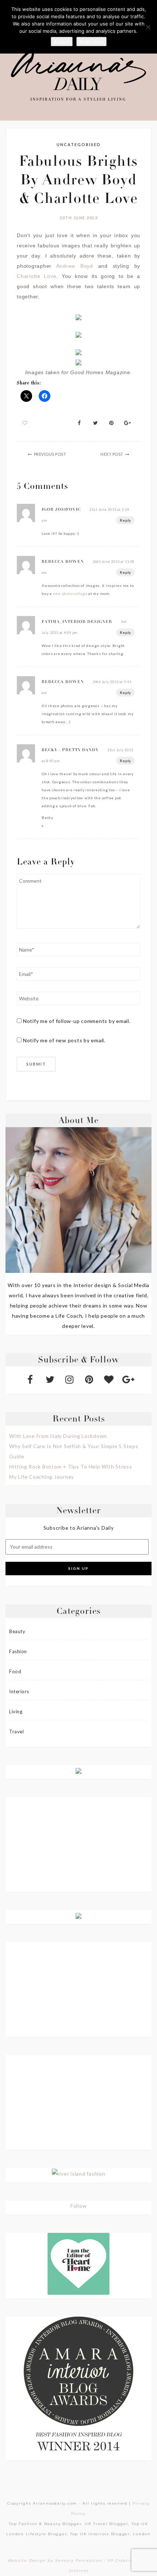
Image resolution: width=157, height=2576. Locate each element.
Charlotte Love (37, 276)
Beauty (17, 1631)
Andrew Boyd (75, 266)
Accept (62, 42)
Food (15, 1671)
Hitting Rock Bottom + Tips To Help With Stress (71, 1467)
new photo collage (70, 593)
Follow (79, 2206)
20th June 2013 (78, 218)
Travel (16, 1732)
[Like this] (25, 423)
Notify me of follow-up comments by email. (77, 1021)
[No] (148, 27)
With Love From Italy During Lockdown (58, 1436)
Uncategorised (79, 144)
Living (16, 1712)
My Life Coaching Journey (42, 1477)
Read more (91, 42)
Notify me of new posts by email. (64, 1040)
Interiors (19, 1691)
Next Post (112, 454)
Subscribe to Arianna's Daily (79, 1528)
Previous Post (50, 454)
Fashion (18, 1651)
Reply (125, 520)
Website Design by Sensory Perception (55, 2561)
